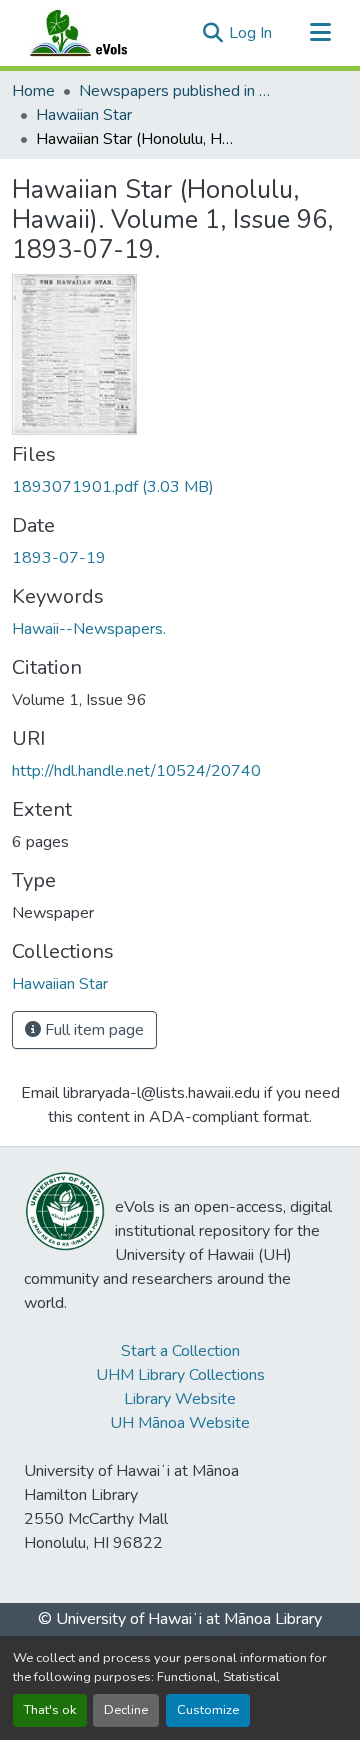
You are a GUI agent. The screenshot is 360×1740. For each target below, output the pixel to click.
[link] (180, 487)
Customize (208, 1710)
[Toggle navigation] (320, 33)
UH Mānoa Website (180, 1423)
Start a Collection (180, 1351)
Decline (126, 1710)
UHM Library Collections (180, 1375)
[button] (98, 33)
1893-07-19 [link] (59, 558)
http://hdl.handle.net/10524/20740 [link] (136, 771)
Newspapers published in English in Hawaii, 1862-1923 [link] (179, 91)
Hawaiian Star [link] (84, 115)
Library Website (180, 1399)
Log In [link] (250, 33)
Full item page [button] (92, 1030)
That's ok (50, 1710)
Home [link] (33, 91)
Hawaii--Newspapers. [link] (89, 629)
